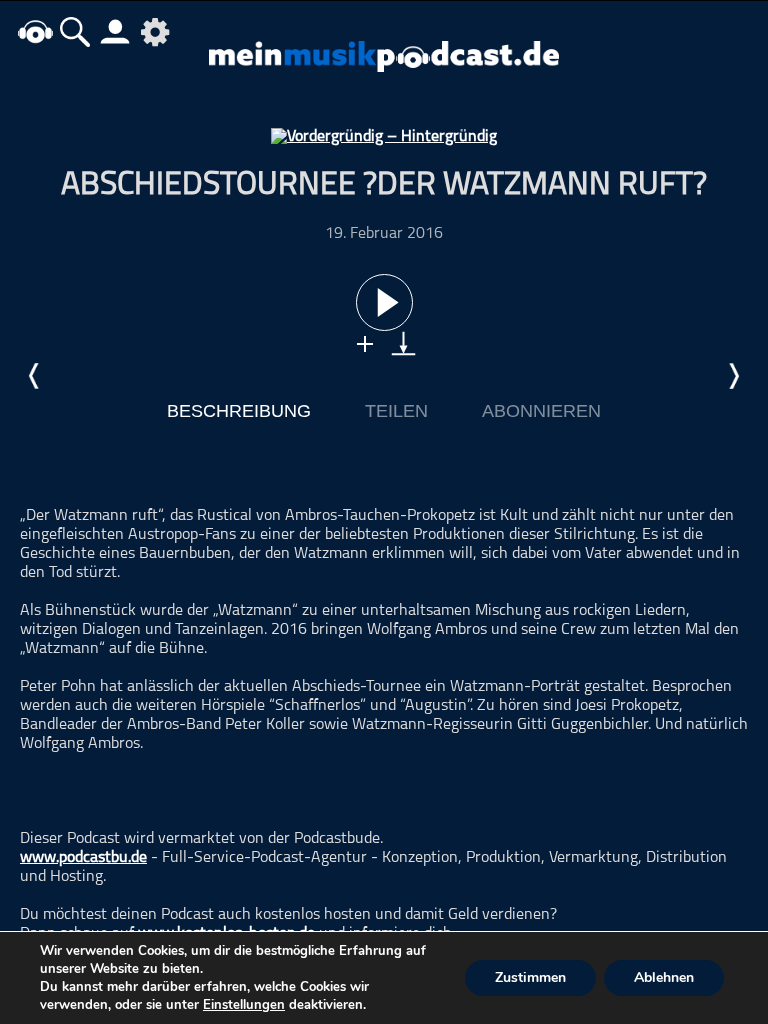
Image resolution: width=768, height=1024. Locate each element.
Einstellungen (244, 1005)
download (403, 343)
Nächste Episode (733, 376)
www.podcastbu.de (83, 858)
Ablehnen (664, 977)
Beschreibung (239, 411)
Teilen (396, 411)
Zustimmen (530, 977)
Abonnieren (541, 411)
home (35, 31)
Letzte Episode (35, 376)
